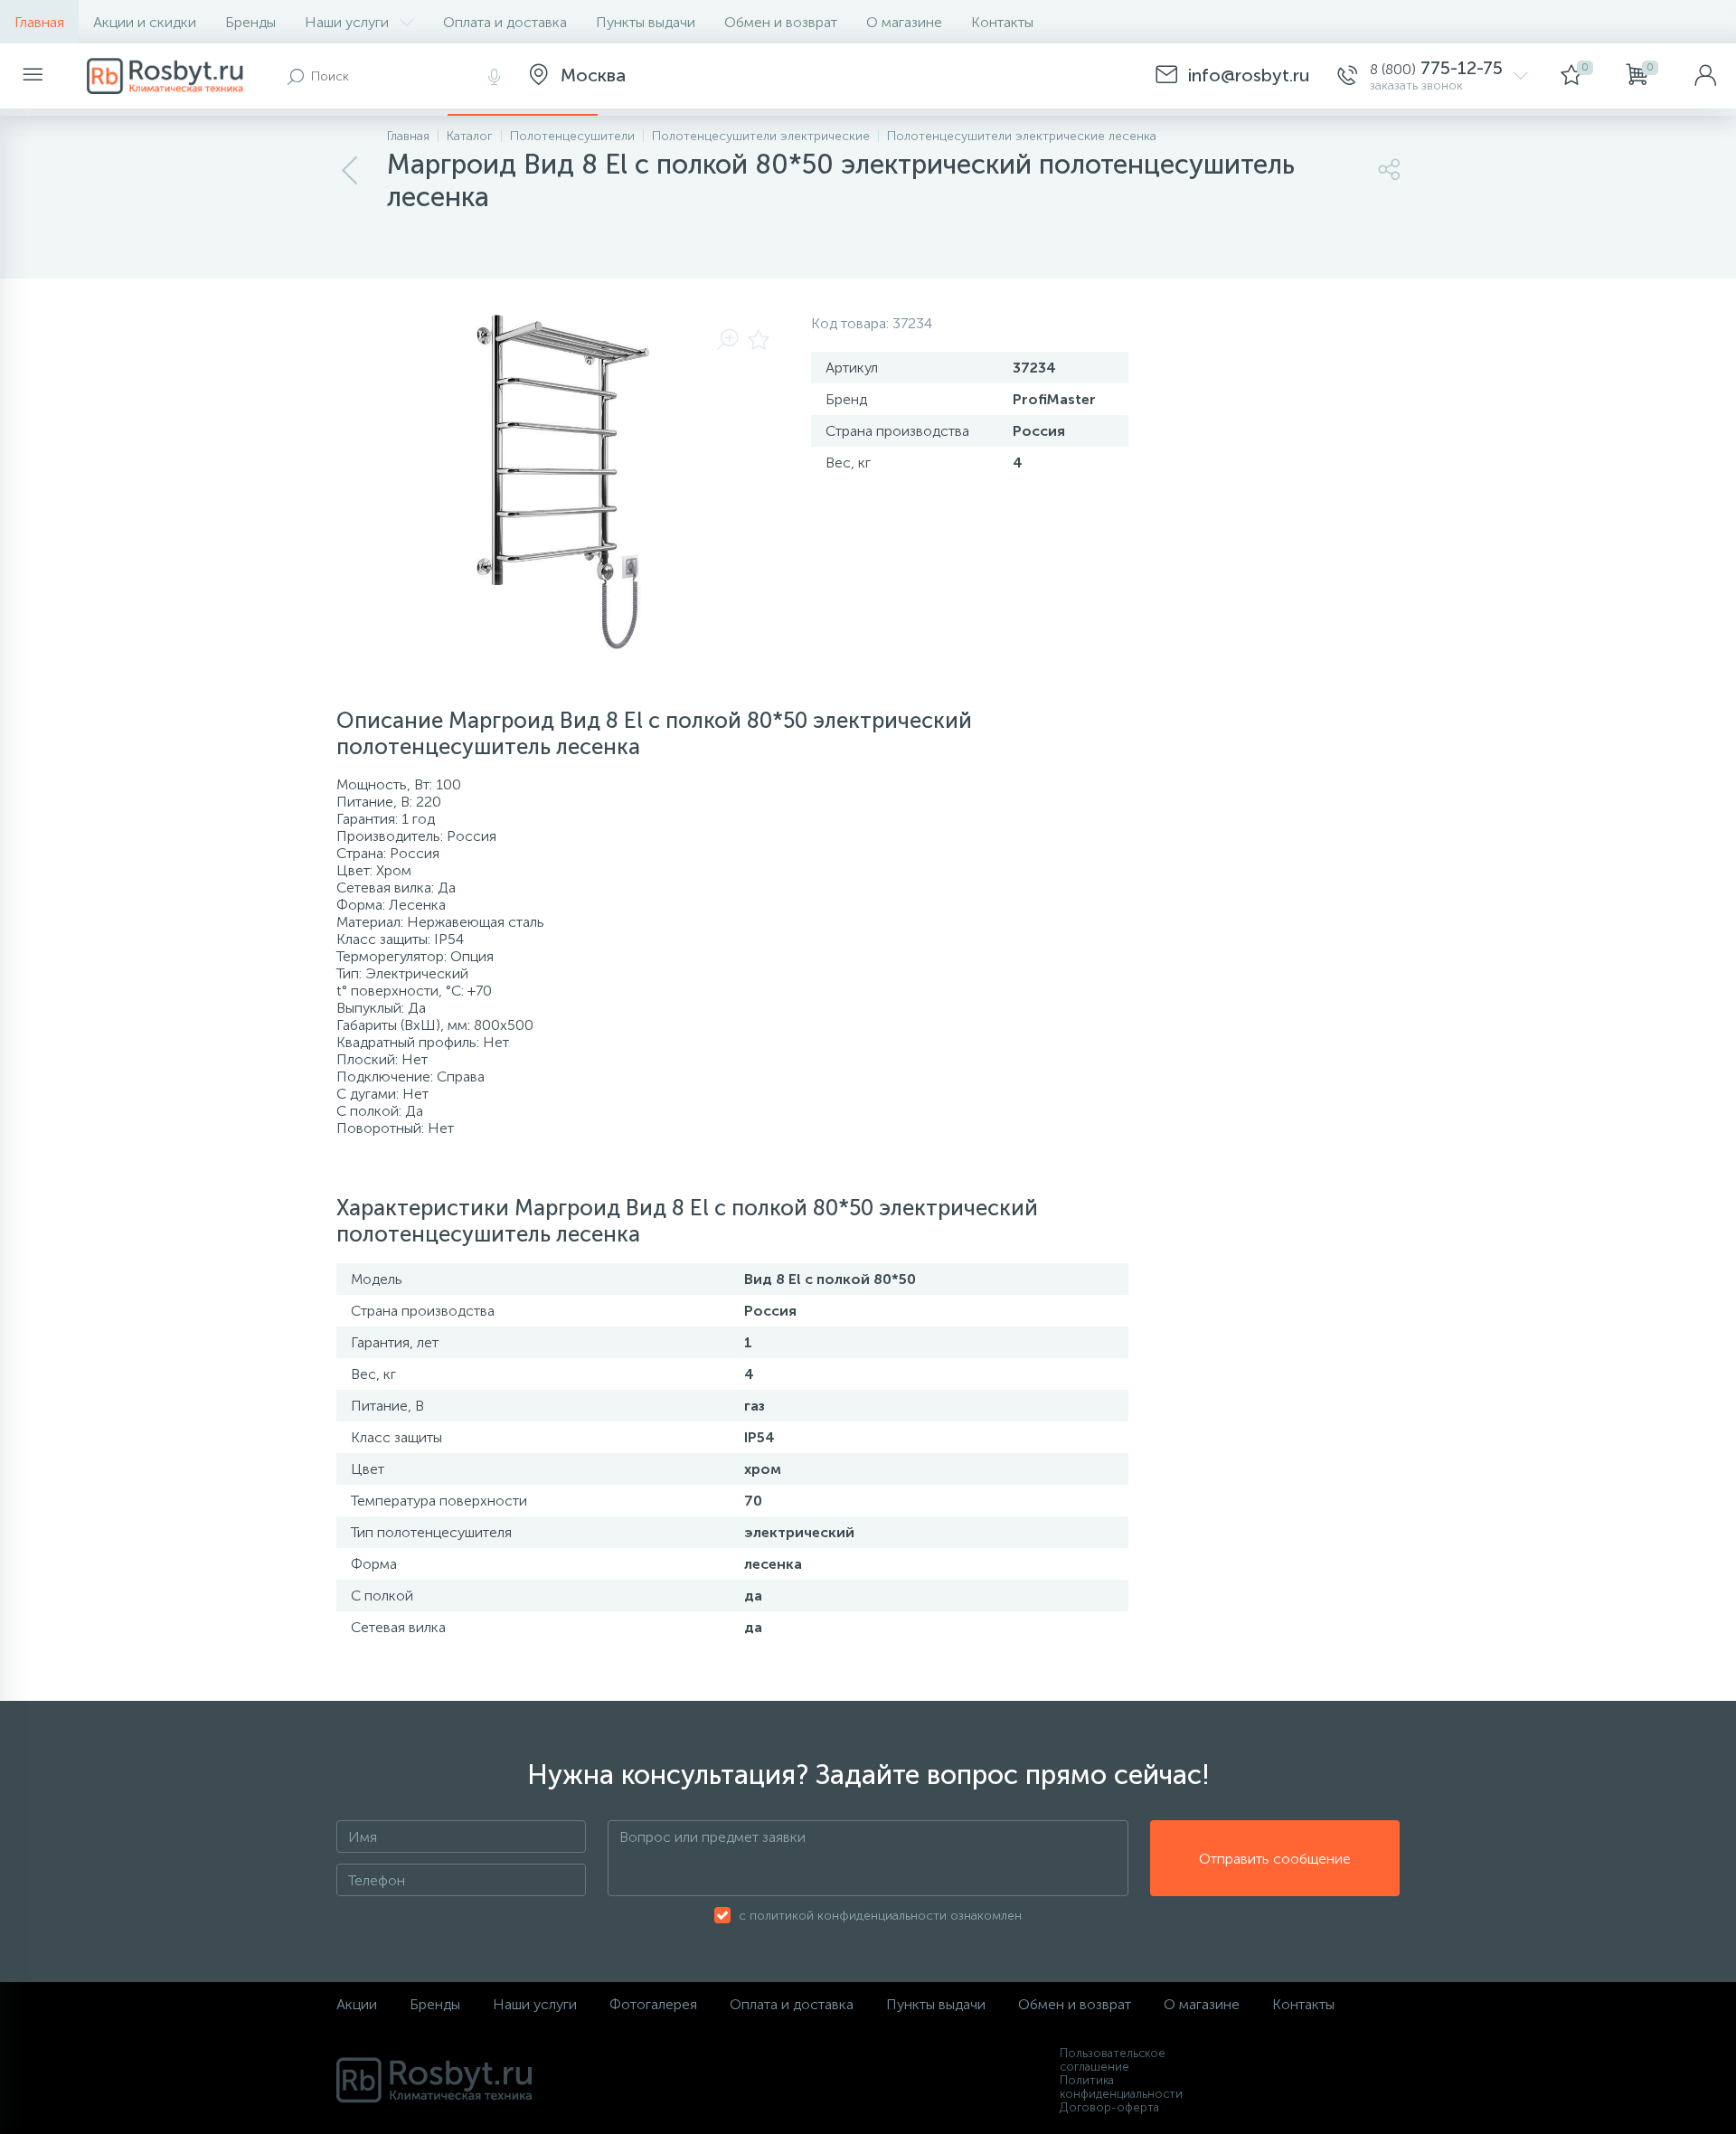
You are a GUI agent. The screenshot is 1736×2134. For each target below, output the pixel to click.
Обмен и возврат (781, 22)
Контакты (1002, 22)
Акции (357, 2004)
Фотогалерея (653, 2004)
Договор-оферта (1109, 2107)
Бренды (250, 22)
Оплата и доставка (505, 22)
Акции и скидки (145, 22)
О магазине (904, 22)
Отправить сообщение (1275, 1859)
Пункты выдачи (646, 22)
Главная (39, 22)
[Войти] (1705, 76)
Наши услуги (347, 22)
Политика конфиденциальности (1121, 2087)
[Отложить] (759, 341)
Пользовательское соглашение (1113, 2060)
